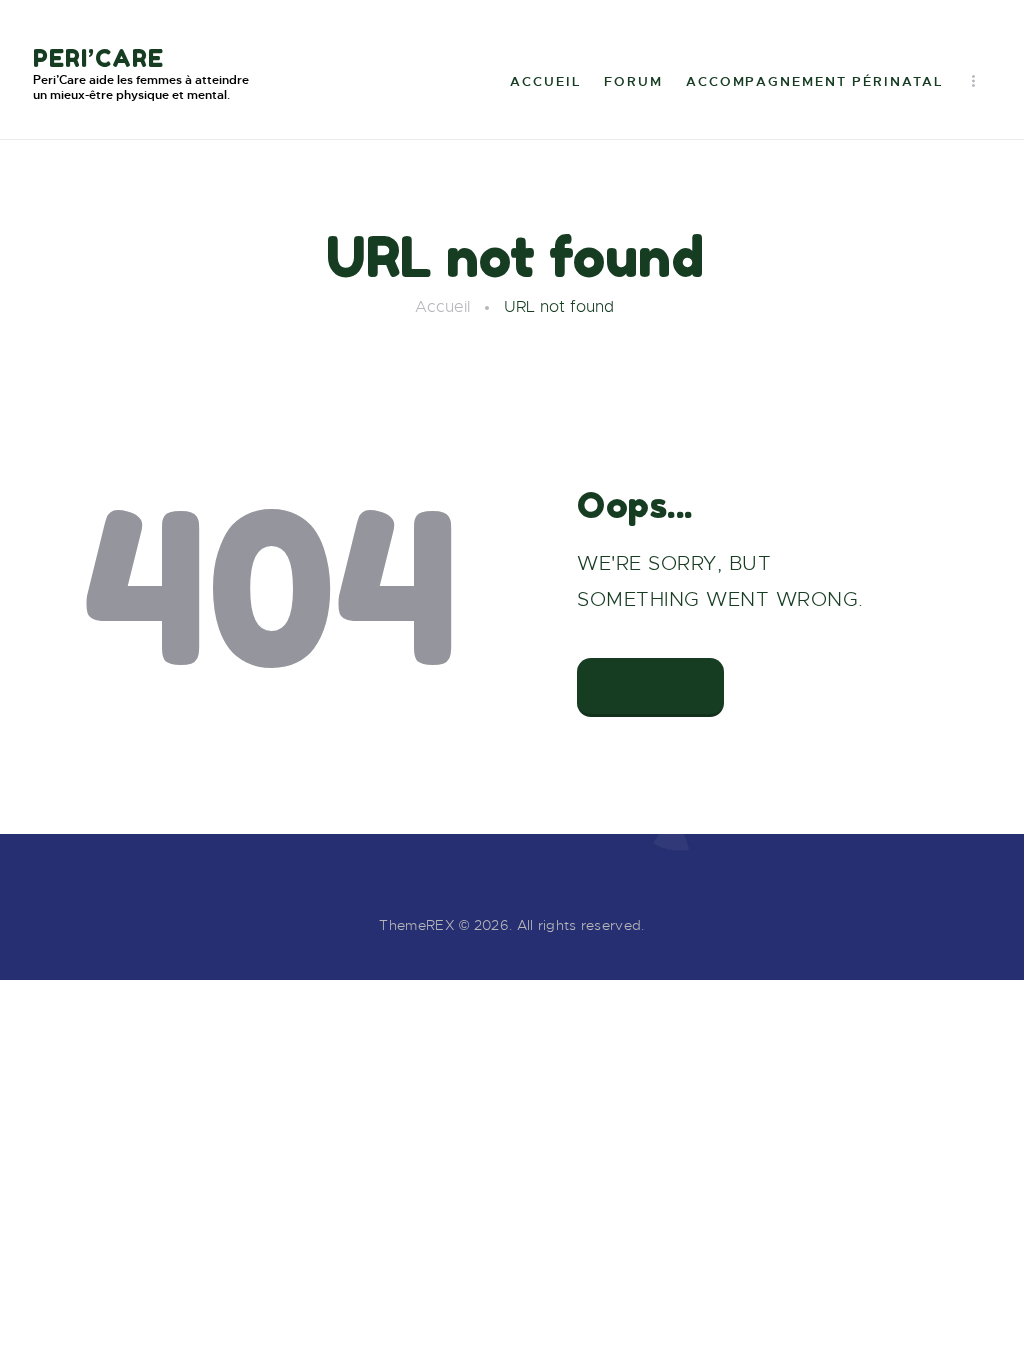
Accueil (442, 307)
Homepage (650, 686)
